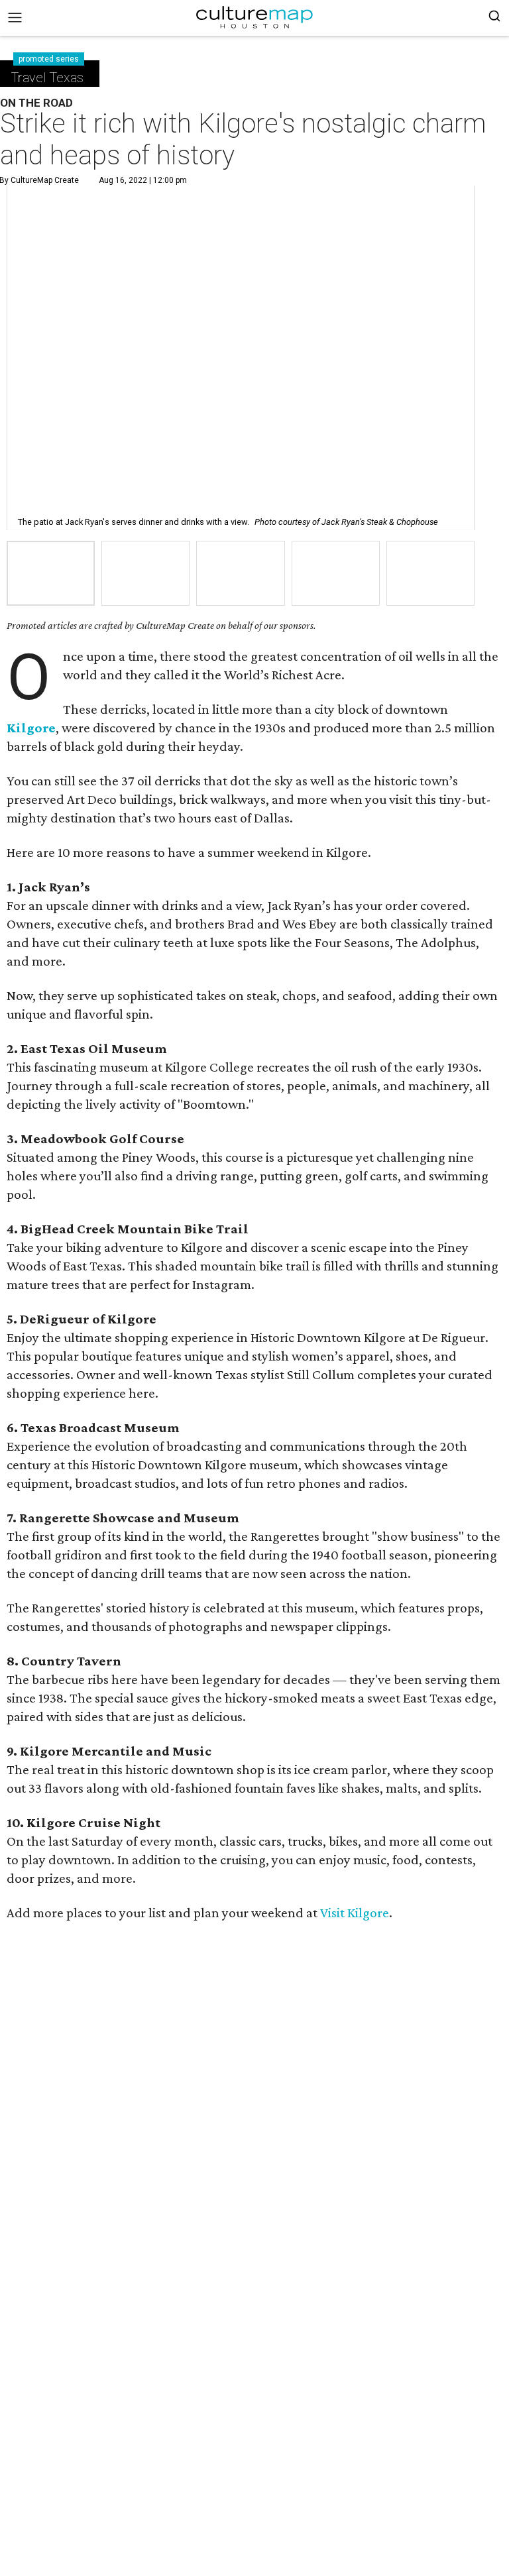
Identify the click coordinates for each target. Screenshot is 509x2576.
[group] (51, 574)
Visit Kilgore (355, 1913)
